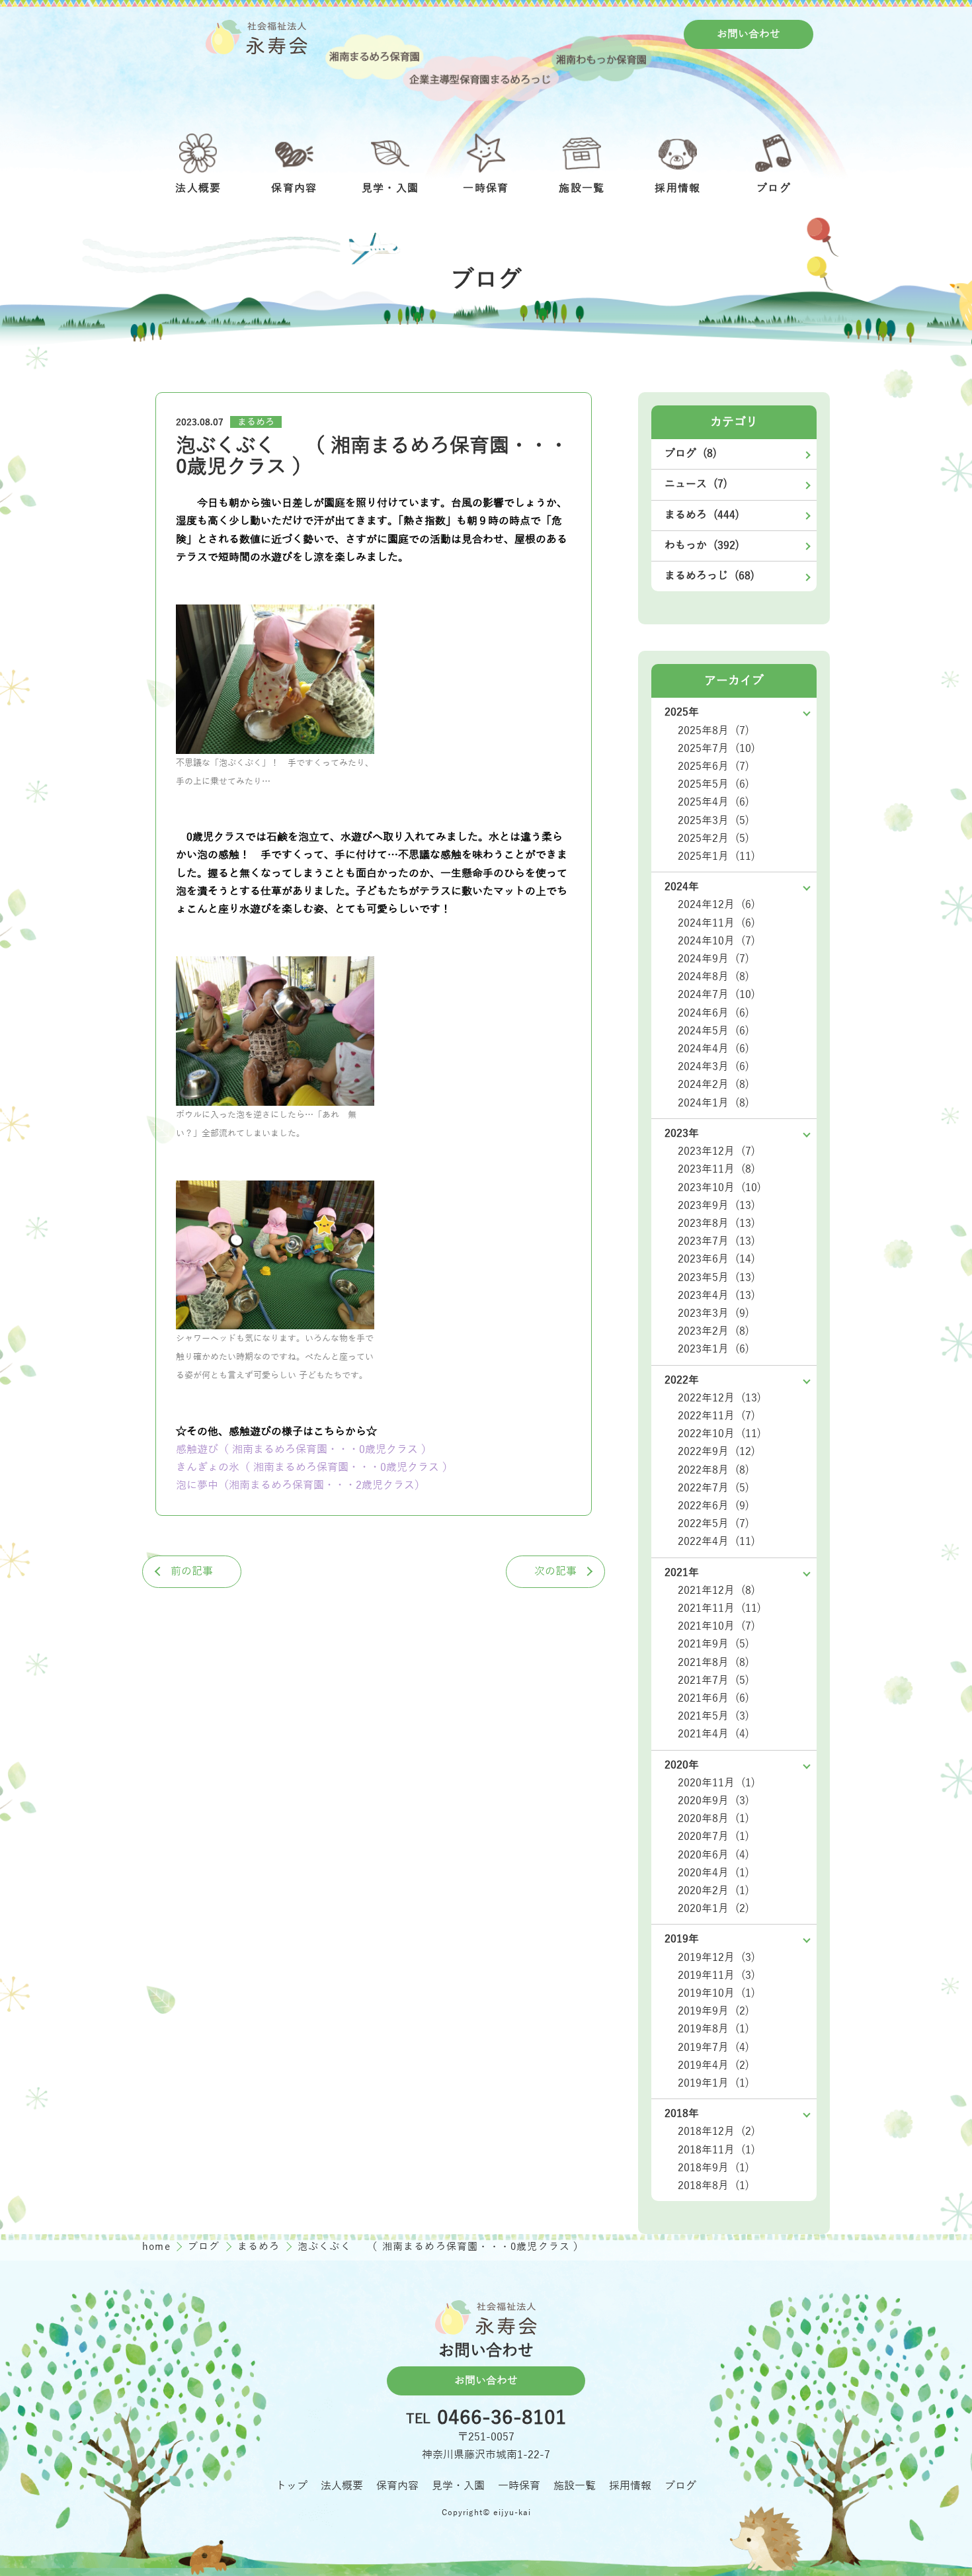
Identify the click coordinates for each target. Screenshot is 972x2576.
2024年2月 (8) (713, 1085)
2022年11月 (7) (716, 1416)
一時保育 (519, 2486)
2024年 (682, 887)
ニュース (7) (696, 484)
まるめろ (256, 422)
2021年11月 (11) (719, 1608)
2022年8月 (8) (713, 1470)
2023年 (682, 1134)
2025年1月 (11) (716, 856)
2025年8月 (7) (713, 731)
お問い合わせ (749, 34)
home (158, 2247)
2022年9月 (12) (716, 1452)
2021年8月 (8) (713, 1663)
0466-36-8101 (502, 2419)
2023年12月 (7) (716, 1151)
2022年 (682, 1380)
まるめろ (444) (702, 515)
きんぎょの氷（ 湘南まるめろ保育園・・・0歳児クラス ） (317, 1468)
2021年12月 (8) (716, 1591)
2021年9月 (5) (713, 1644)
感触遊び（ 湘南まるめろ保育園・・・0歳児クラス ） (304, 1450)
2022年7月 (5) (713, 1488)
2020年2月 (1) (713, 1891)
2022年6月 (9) (713, 1506)
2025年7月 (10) (716, 749)
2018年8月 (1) (713, 2186)
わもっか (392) (702, 546)
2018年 (682, 2114)
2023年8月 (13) (716, 1224)
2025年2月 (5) (713, 839)
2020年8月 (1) (713, 1819)
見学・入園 (458, 2486)
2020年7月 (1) (713, 1837)
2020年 (682, 1765)
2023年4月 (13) (716, 1296)
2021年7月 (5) (713, 1681)
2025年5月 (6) (713, 784)
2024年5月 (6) (713, 1031)
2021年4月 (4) (713, 1734)
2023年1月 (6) (713, 1349)
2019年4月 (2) (713, 2065)
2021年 (682, 1573)
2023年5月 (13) (716, 1278)
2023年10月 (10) (719, 1188)
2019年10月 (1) (716, 1993)
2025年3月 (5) (713, 821)
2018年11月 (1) (716, 2150)
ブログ (206, 2247)
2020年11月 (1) (716, 1783)
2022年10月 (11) (719, 1434)
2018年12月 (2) (716, 2132)
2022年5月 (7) (713, 1524)
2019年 (682, 1939)
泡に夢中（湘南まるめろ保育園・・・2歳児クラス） (301, 1485)
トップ (292, 2486)
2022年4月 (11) (716, 1542)
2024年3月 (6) (713, 1067)
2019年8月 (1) (713, 2029)
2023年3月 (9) (713, 1313)
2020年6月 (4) (713, 1855)
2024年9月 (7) (713, 959)
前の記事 (192, 1571)
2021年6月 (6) (713, 1698)
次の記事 (555, 1571)
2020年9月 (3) (713, 1801)
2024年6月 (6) (713, 1013)
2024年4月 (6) (713, 1049)
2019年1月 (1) (713, 2083)
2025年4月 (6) (713, 802)
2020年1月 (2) (713, 1909)
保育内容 (397, 2486)
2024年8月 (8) (713, 977)
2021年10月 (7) (716, 1626)
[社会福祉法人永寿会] (257, 37)
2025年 (682, 712)
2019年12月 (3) (716, 1958)
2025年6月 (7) (713, 767)
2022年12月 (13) (719, 1398)
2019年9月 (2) (713, 2011)
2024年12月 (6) (716, 905)
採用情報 (630, 2486)
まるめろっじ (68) (709, 576)
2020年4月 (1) (713, 1873)
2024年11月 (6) (716, 923)
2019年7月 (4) (713, 2048)
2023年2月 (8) (713, 1331)
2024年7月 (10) (716, 995)
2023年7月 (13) (716, 1241)
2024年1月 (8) (713, 1103)
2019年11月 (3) (716, 1975)
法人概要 (342, 2486)
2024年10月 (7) (716, 941)
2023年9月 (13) (716, 1206)
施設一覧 (575, 2486)
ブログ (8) (691, 454)
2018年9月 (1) (713, 2168)
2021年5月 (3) (713, 1716)
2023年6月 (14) (716, 1259)
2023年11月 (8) (716, 1169)
